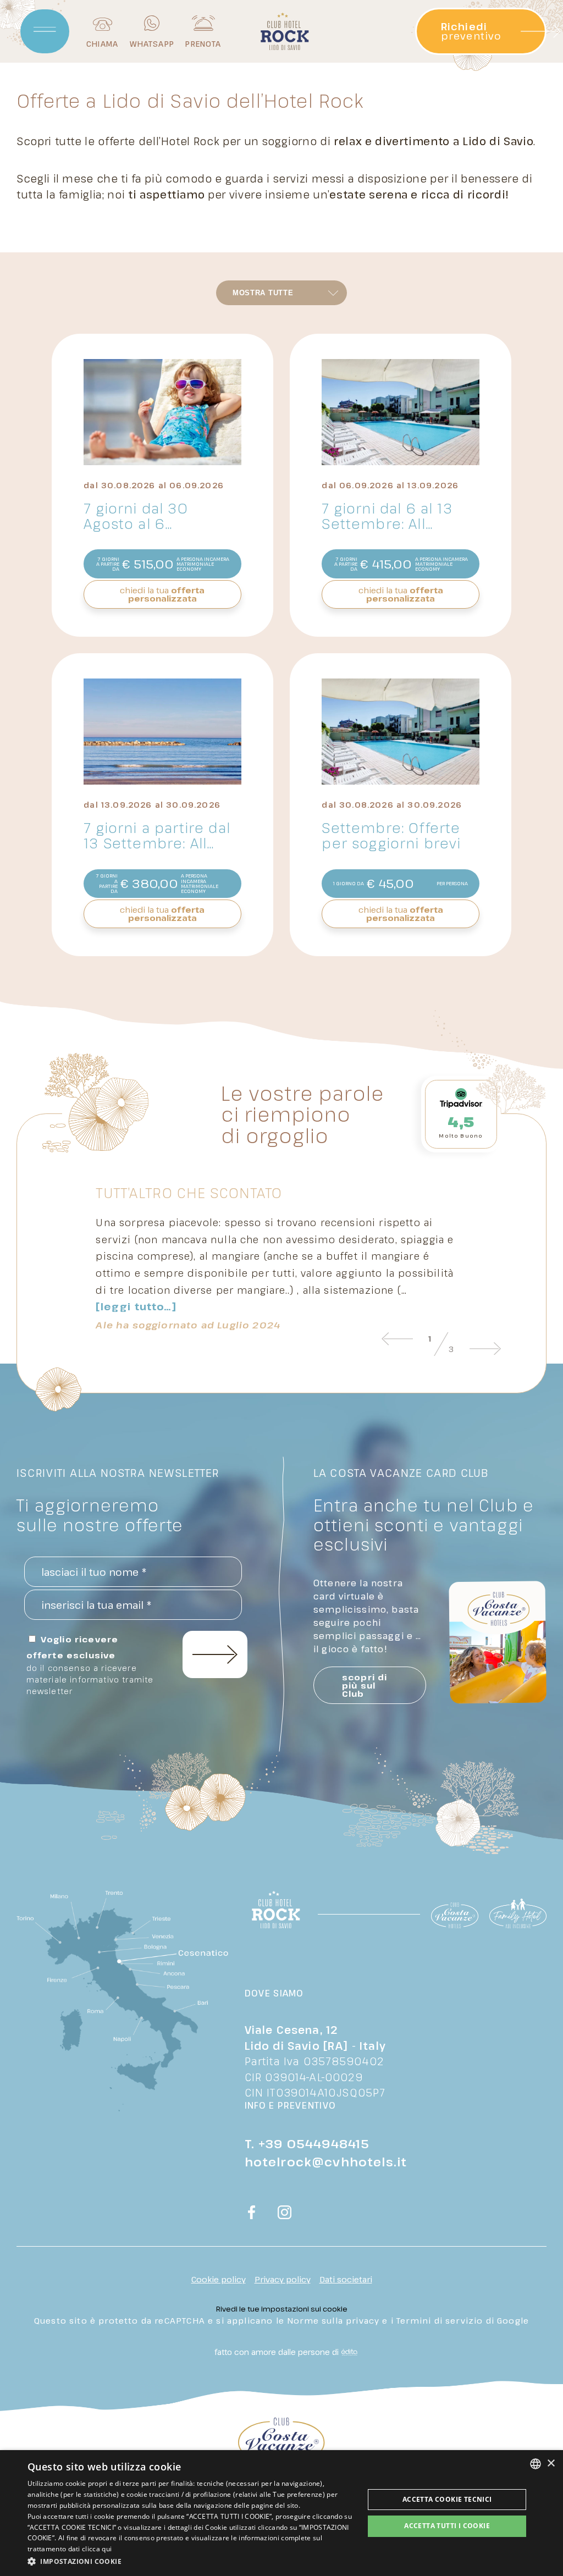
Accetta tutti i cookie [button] (447, 2526)
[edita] (348, 2352)
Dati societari (346, 2279)
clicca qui (97, 2549)
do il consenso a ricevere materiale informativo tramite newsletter (90, 1679)
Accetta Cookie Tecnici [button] (447, 2499)
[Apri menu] (45, 31)
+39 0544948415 (314, 2143)
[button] (191, 2561)
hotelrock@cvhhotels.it (326, 2161)
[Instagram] (285, 2214)
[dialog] (281, 2513)
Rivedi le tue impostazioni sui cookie (282, 2309)
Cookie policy (219, 2279)
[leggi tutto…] (136, 1307)
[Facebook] (252, 2214)
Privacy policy (283, 2279)
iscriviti (215, 1654)
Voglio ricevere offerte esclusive (90, 1665)
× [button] (551, 2464)
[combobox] (536, 2464)
